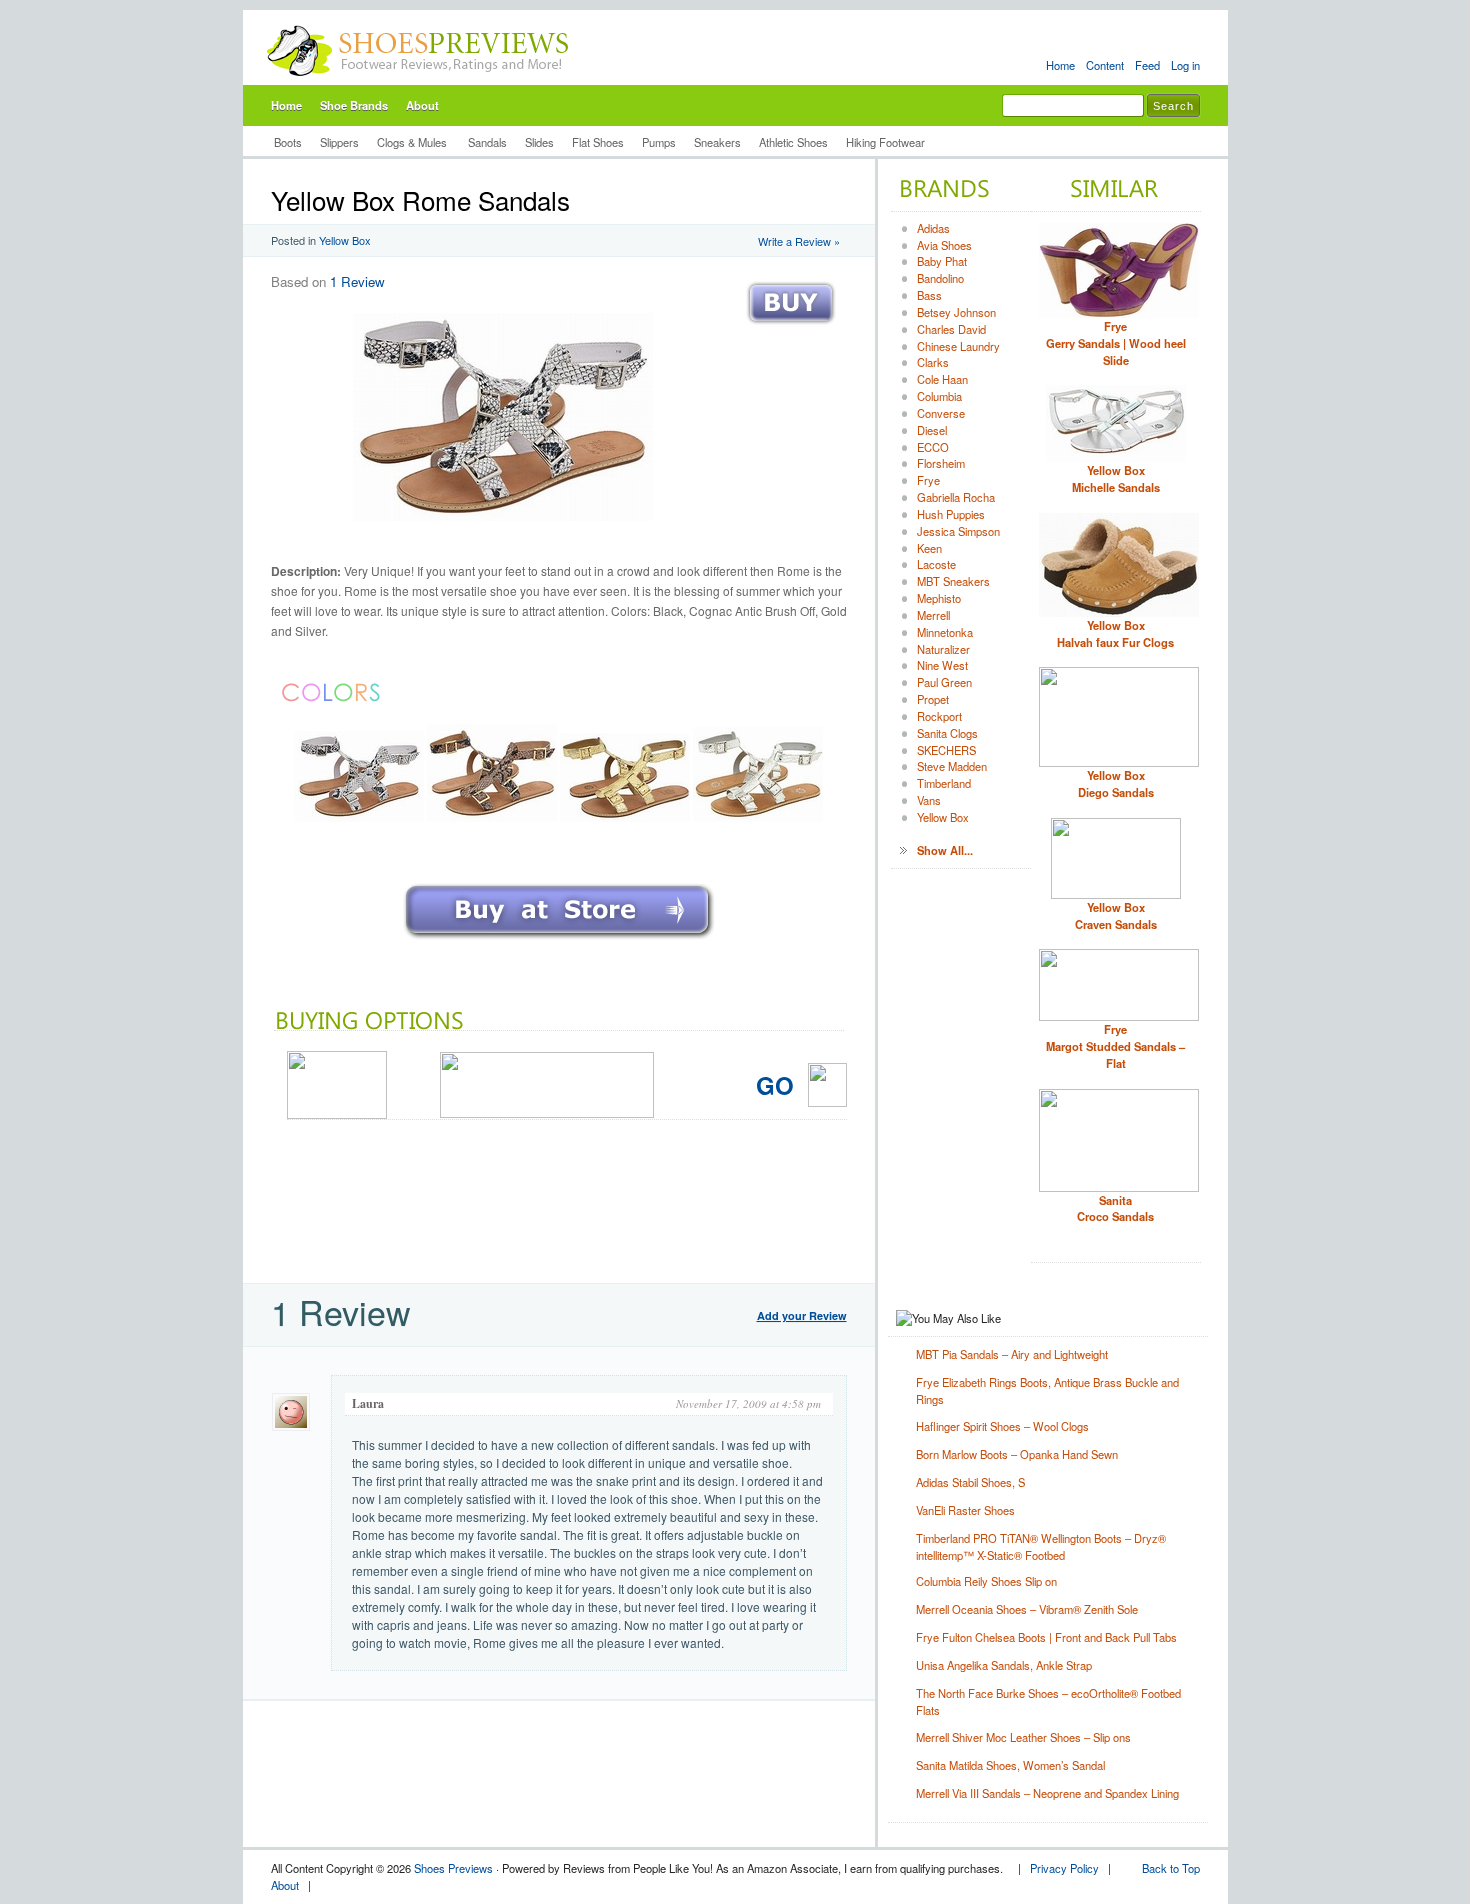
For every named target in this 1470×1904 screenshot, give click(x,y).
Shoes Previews (453, 1868)
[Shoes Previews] (418, 81)
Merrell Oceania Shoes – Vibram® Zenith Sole (1027, 1609)
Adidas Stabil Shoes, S (970, 1482)
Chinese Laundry (958, 346)
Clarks (933, 362)
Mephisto (939, 598)
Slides (539, 142)
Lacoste (936, 564)
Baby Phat (942, 261)
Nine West (942, 665)
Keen (929, 548)
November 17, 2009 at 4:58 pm (748, 1403)
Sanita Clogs (947, 733)
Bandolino (940, 278)
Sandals (487, 142)
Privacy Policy (1064, 1868)
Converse (941, 413)
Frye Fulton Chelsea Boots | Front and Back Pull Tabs (1046, 1637)
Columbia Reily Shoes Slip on (986, 1581)
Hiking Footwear (885, 142)
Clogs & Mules (413, 142)
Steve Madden (952, 766)
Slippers (339, 142)
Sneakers (717, 142)
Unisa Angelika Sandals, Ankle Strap (1004, 1665)
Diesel (932, 430)
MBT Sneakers (953, 581)
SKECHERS (946, 750)
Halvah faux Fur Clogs (1115, 633)
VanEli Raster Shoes (965, 1510)
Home (1060, 65)
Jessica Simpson (958, 531)
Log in (1185, 65)
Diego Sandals (1116, 783)
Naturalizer (943, 649)
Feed (1147, 65)
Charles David (951, 329)
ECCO (933, 447)
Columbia (939, 396)
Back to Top (1171, 1868)
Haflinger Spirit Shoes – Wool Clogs (1002, 1426)
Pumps (659, 142)
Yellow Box (345, 240)
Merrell (933, 615)
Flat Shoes (598, 142)
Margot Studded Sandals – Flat (1115, 1046)
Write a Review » (799, 241)
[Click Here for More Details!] (559, 940)
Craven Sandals (1116, 915)
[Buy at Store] (791, 328)
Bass (929, 295)
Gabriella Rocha (956, 497)
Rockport (939, 716)
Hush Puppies (951, 514)
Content (1105, 65)
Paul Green (944, 682)
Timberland (944, 783)
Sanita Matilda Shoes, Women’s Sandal (1010, 1765)
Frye (928, 480)
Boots (288, 142)
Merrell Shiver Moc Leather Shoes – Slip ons (1023, 1737)
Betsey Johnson (956, 312)
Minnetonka (945, 632)
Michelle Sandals (1116, 478)
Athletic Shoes (793, 142)
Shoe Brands (354, 105)
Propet (933, 699)
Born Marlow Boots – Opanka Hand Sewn (1017, 1454)
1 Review (357, 281)
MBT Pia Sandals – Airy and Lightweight (1012, 1354)
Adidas (933, 228)
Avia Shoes (944, 245)
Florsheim (941, 463)
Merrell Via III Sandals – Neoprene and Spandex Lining (1047, 1793)
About (422, 105)
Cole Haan (942, 379)
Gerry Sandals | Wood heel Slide (1116, 343)
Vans (929, 800)
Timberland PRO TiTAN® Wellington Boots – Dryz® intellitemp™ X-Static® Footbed (1041, 1546)
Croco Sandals (1115, 1208)
